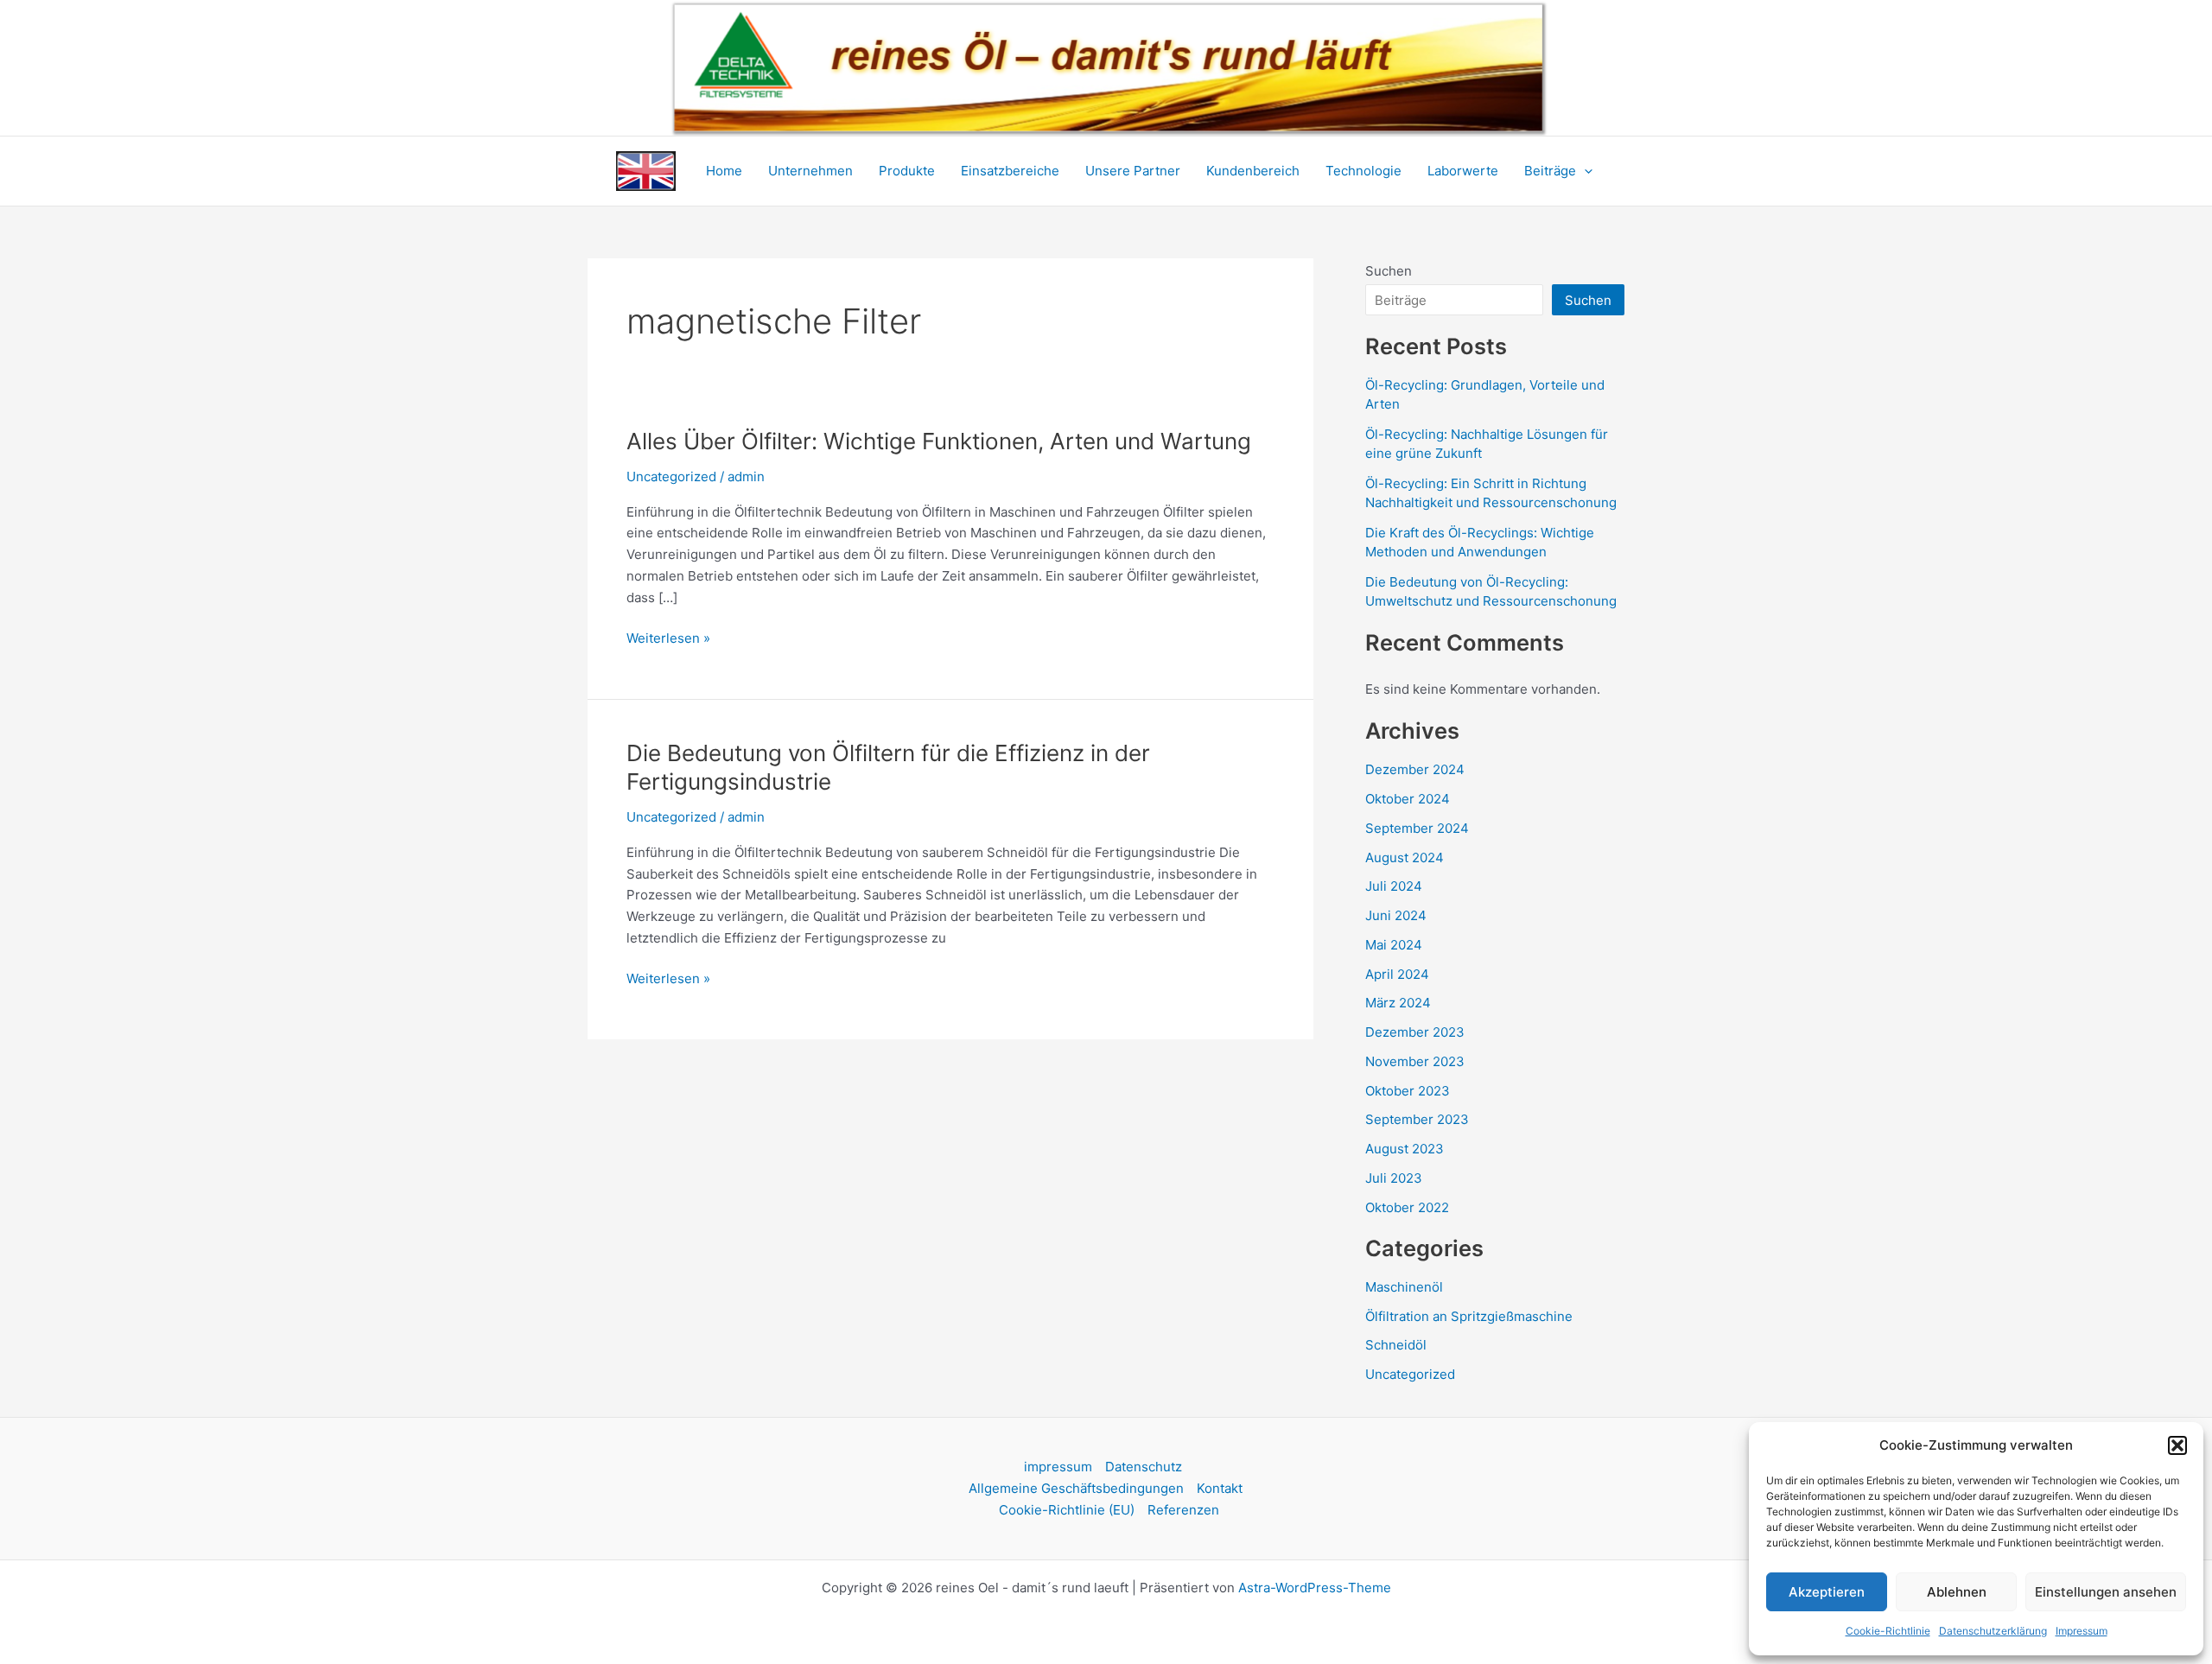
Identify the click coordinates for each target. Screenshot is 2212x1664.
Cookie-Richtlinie (1888, 1631)
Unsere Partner (1133, 171)
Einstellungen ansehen (2106, 1592)
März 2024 (1398, 1003)
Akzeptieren (1827, 1592)
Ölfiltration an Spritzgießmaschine (1469, 1316)
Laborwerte (1463, 171)
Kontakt (1220, 1488)
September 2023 (1417, 1119)
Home (724, 171)
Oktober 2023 (1408, 1091)
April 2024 (1397, 974)
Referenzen (1183, 1510)
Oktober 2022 (1407, 1207)
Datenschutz (1144, 1467)
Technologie (1363, 171)
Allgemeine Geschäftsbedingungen (1076, 1488)
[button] (2177, 1445)
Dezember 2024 (1415, 769)
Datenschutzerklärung (1993, 1631)
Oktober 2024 (1408, 799)
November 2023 (1415, 1061)
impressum (1058, 1467)
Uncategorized (671, 476)
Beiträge (1550, 171)
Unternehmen (810, 171)
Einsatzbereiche (1010, 171)
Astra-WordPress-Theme (1315, 1588)
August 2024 (1405, 857)
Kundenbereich (1253, 171)
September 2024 (1417, 828)
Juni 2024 (1396, 915)
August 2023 (1405, 1149)
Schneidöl (1396, 1345)
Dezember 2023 (1415, 1032)
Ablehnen (1957, 1592)
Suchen (1389, 271)
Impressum (2082, 1631)
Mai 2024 (1394, 945)
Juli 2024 (1394, 886)
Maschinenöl (1404, 1287)
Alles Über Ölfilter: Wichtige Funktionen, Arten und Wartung (939, 441)
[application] (1584, 171)
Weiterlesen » (668, 637)
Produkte (907, 171)
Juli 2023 (1394, 1178)
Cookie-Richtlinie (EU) (1067, 1510)
